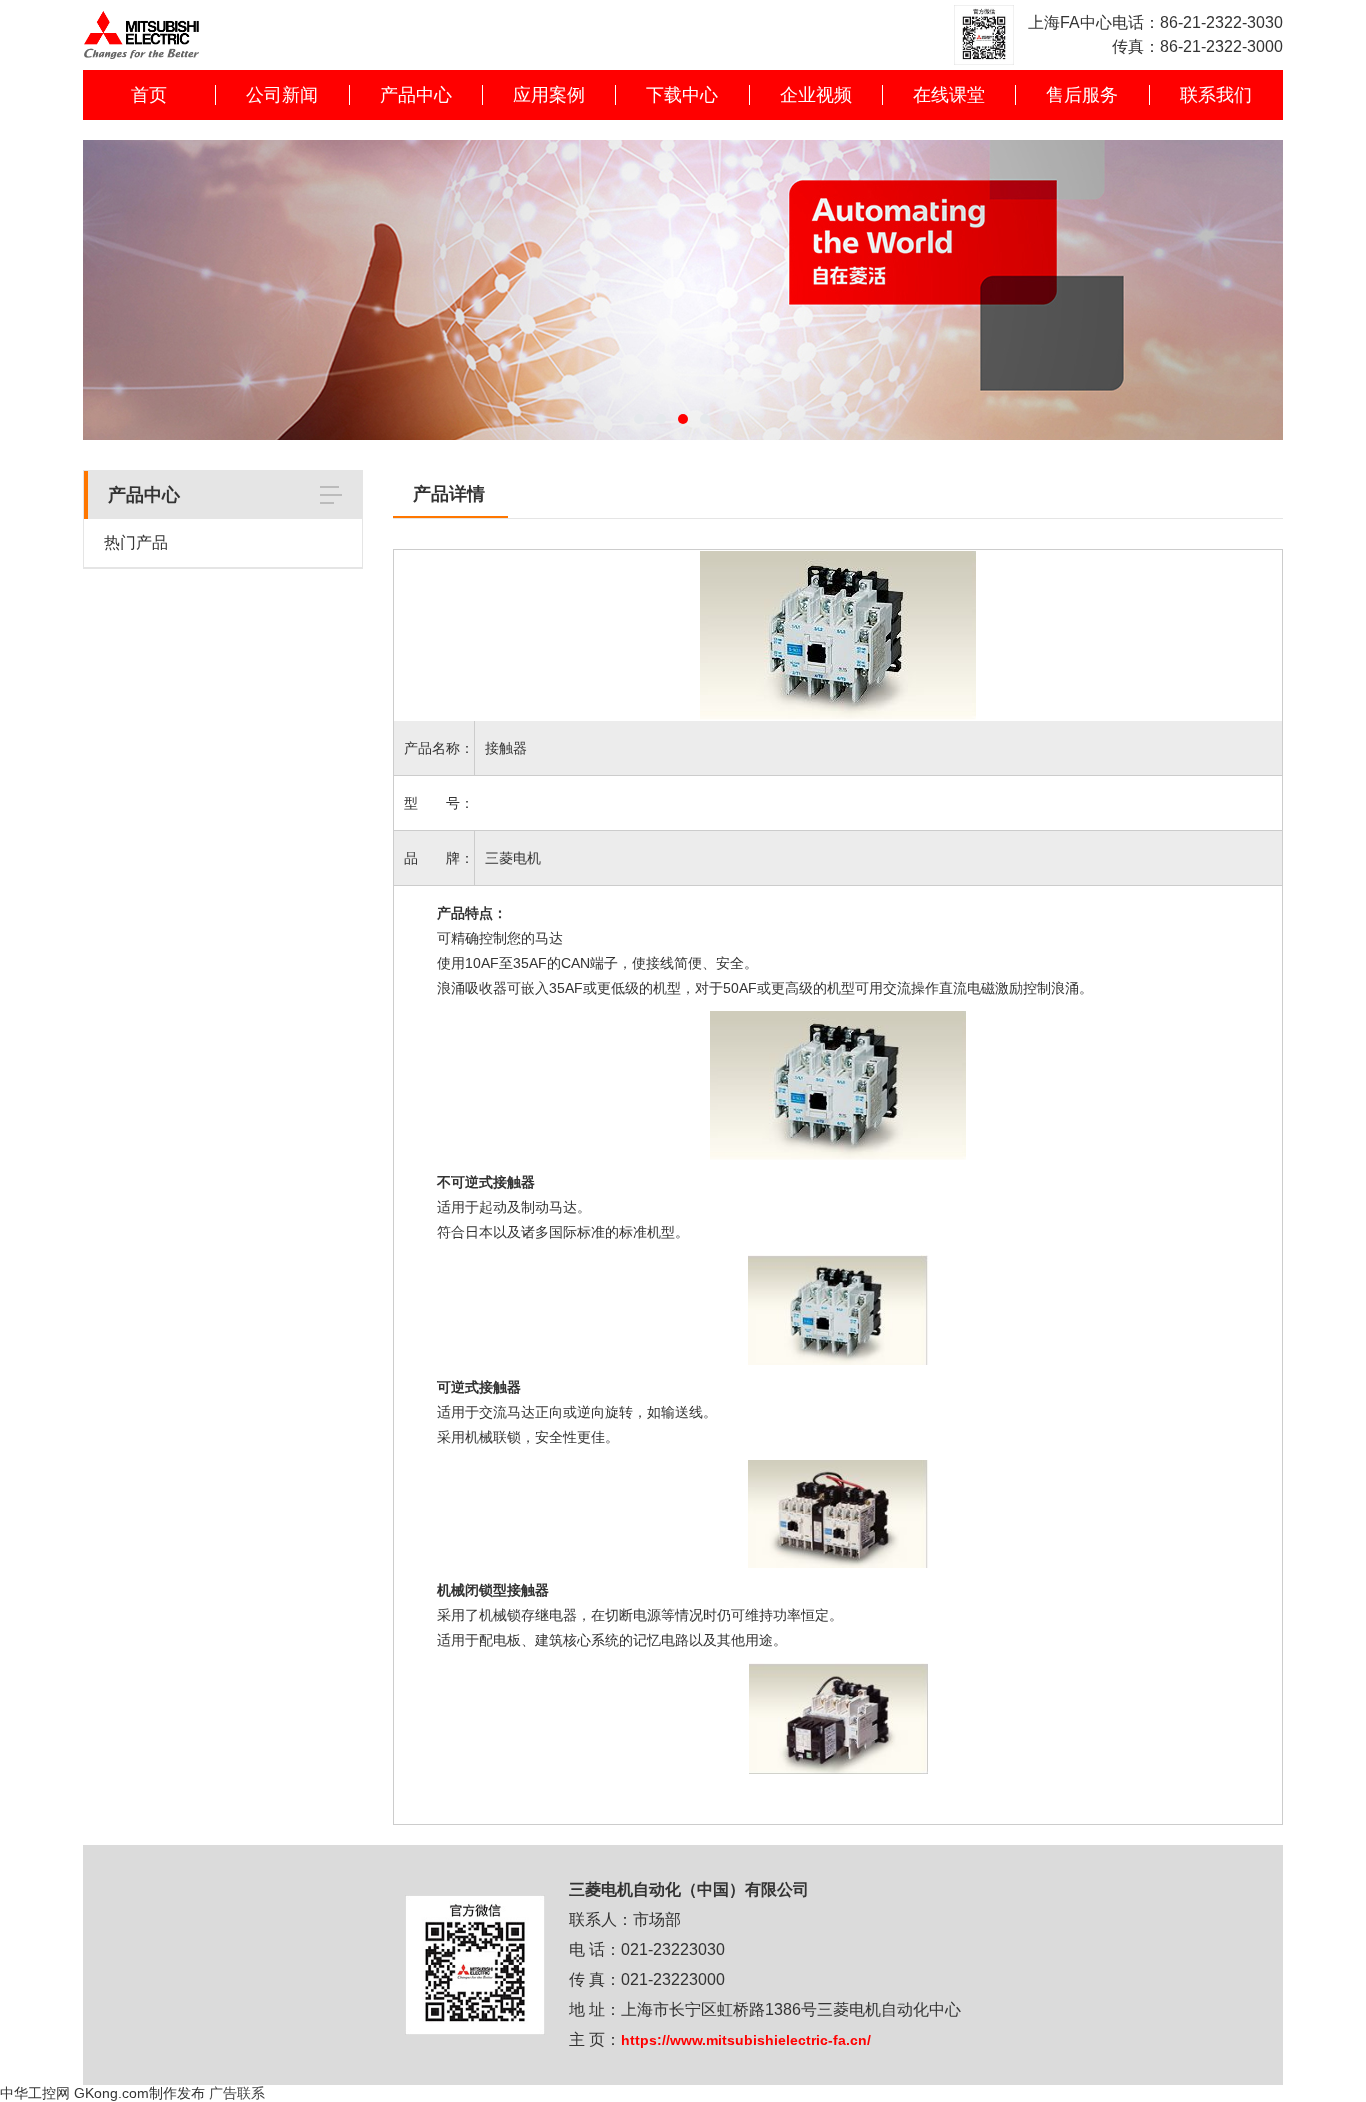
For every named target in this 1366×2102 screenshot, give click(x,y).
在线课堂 (949, 95)
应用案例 (549, 95)
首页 (149, 95)
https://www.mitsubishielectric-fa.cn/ (746, 2040)
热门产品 (136, 542)
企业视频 (816, 95)
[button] (639, 419)
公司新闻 (282, 95)
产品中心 (416, 95)
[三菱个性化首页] (141, 10)
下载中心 (682, 95)
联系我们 (1216, 95)
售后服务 (1082, 95)
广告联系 (237, 2093)
